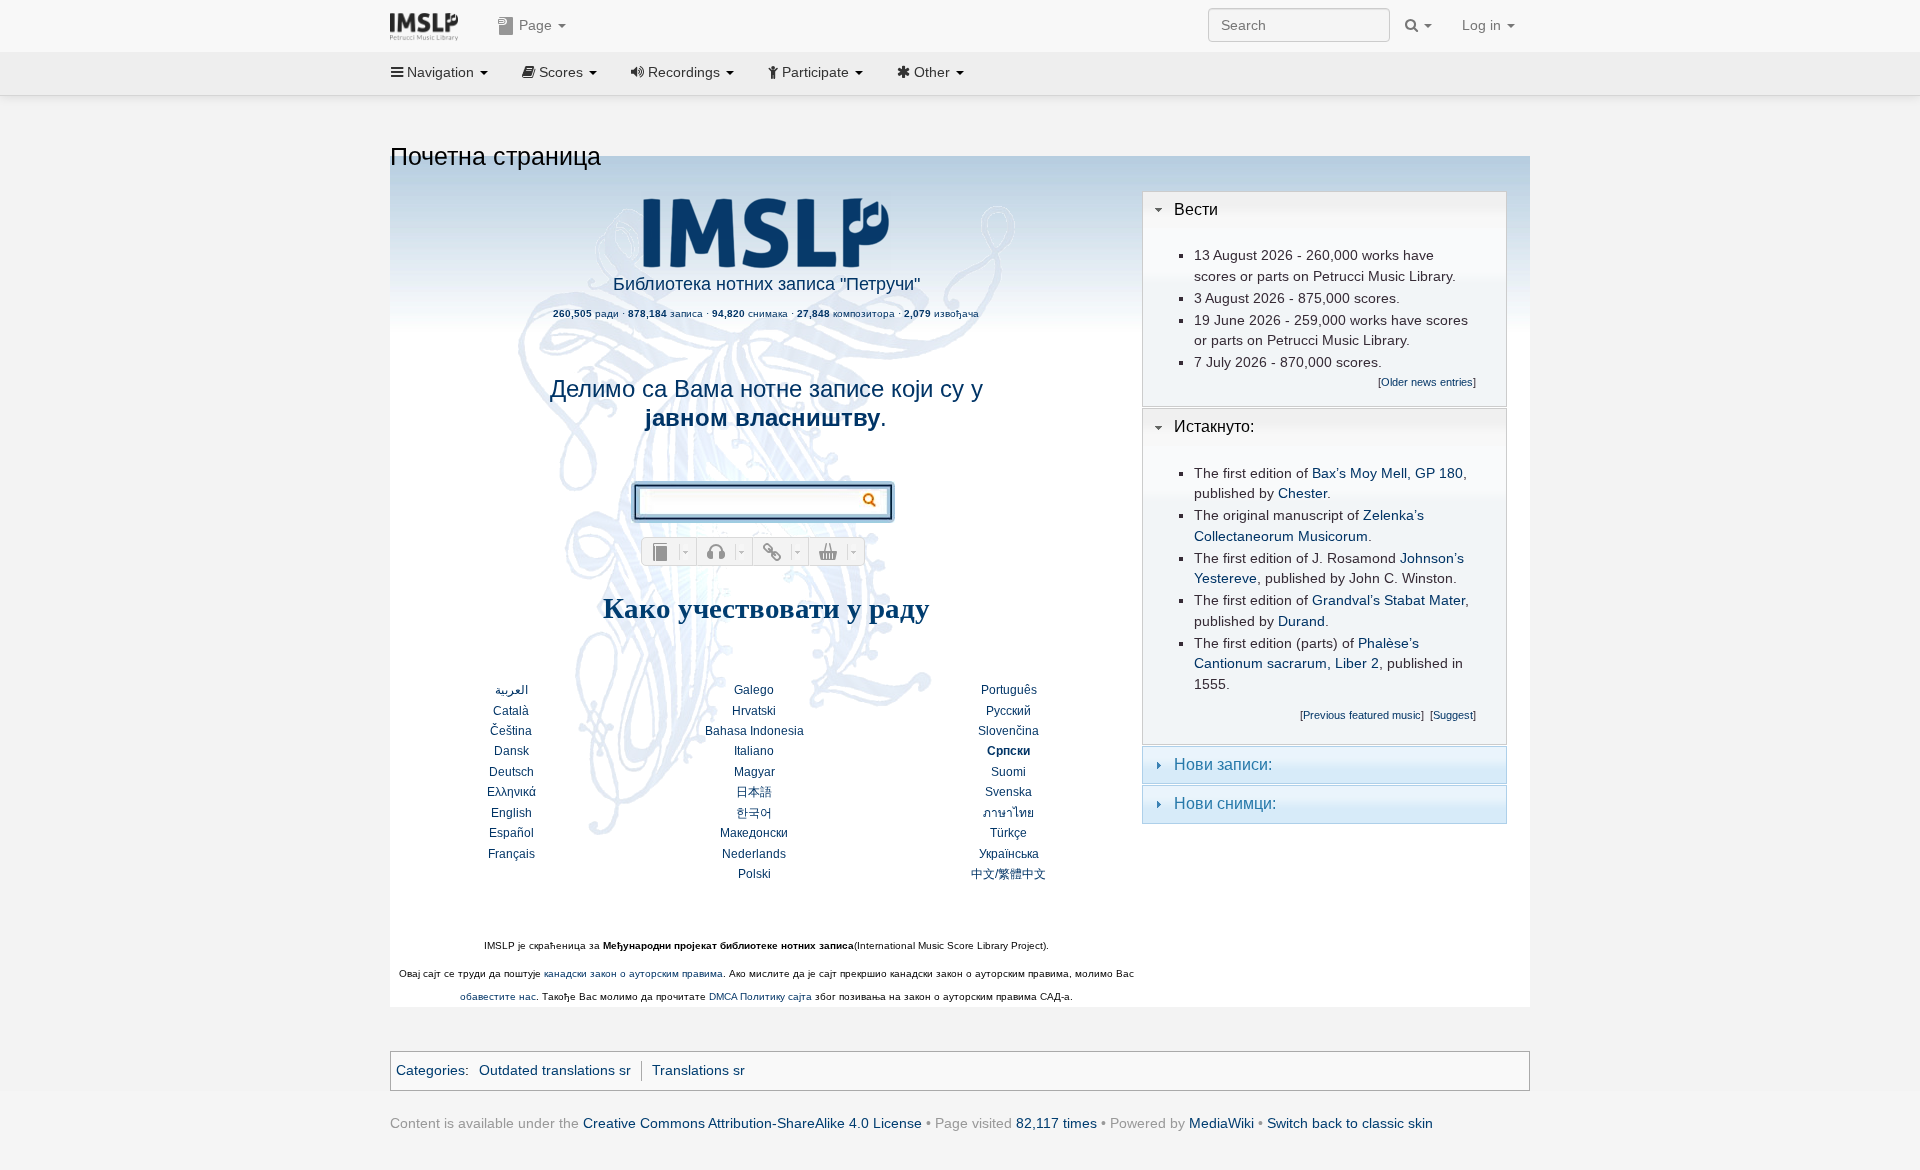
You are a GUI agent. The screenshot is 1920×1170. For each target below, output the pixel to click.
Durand (1301, 621)
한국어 (754, 813)
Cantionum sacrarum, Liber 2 (1286, 663)
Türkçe (1008, 833)
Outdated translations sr (555, 1070)
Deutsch (511, 772)
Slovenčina (1008, 731)
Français (511, 854)
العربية (511, 690)
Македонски (754, 833)
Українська (1009, 854)
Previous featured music (1362, 715)
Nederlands (754, 854)
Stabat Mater (1424, 600)
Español (511, 833)
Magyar (754, 772)
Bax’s (1329, 473)
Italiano (754, 751)
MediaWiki (1221, 1123)
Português (1009, 690)
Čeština (511, 731)
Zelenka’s (1393, 515)
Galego (754, 690)
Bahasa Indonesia (754, 731)
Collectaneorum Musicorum (1281, 536)
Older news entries (1427, 382)
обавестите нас (498, 996)
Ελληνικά (511, 792)
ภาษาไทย (1008, 813)
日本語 (754, 792)
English (511, 813)
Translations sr (698, 1070)
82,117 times (1056, 1123)
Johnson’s (1432, 558)
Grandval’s (1346, 600)
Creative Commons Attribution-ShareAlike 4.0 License (752, 1123)
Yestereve (1225, 578)
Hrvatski (754, 711)
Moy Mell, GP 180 (1406, 473)
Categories (430, 1070)
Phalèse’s (1388, 643)
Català (511, 711)
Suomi (1008, 772)
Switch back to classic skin (1350, 1123)
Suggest (1453, 715)
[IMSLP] (428, 25)
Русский (1008, 711)
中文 (983, 874)
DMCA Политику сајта (760, 996)
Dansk (511, 751)
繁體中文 (1022, 874)
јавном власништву (762, 417)
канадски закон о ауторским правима (633, 973)
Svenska (1008, 792)
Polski (754, 874)
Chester (1302, 493)
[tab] (1324, 210)
